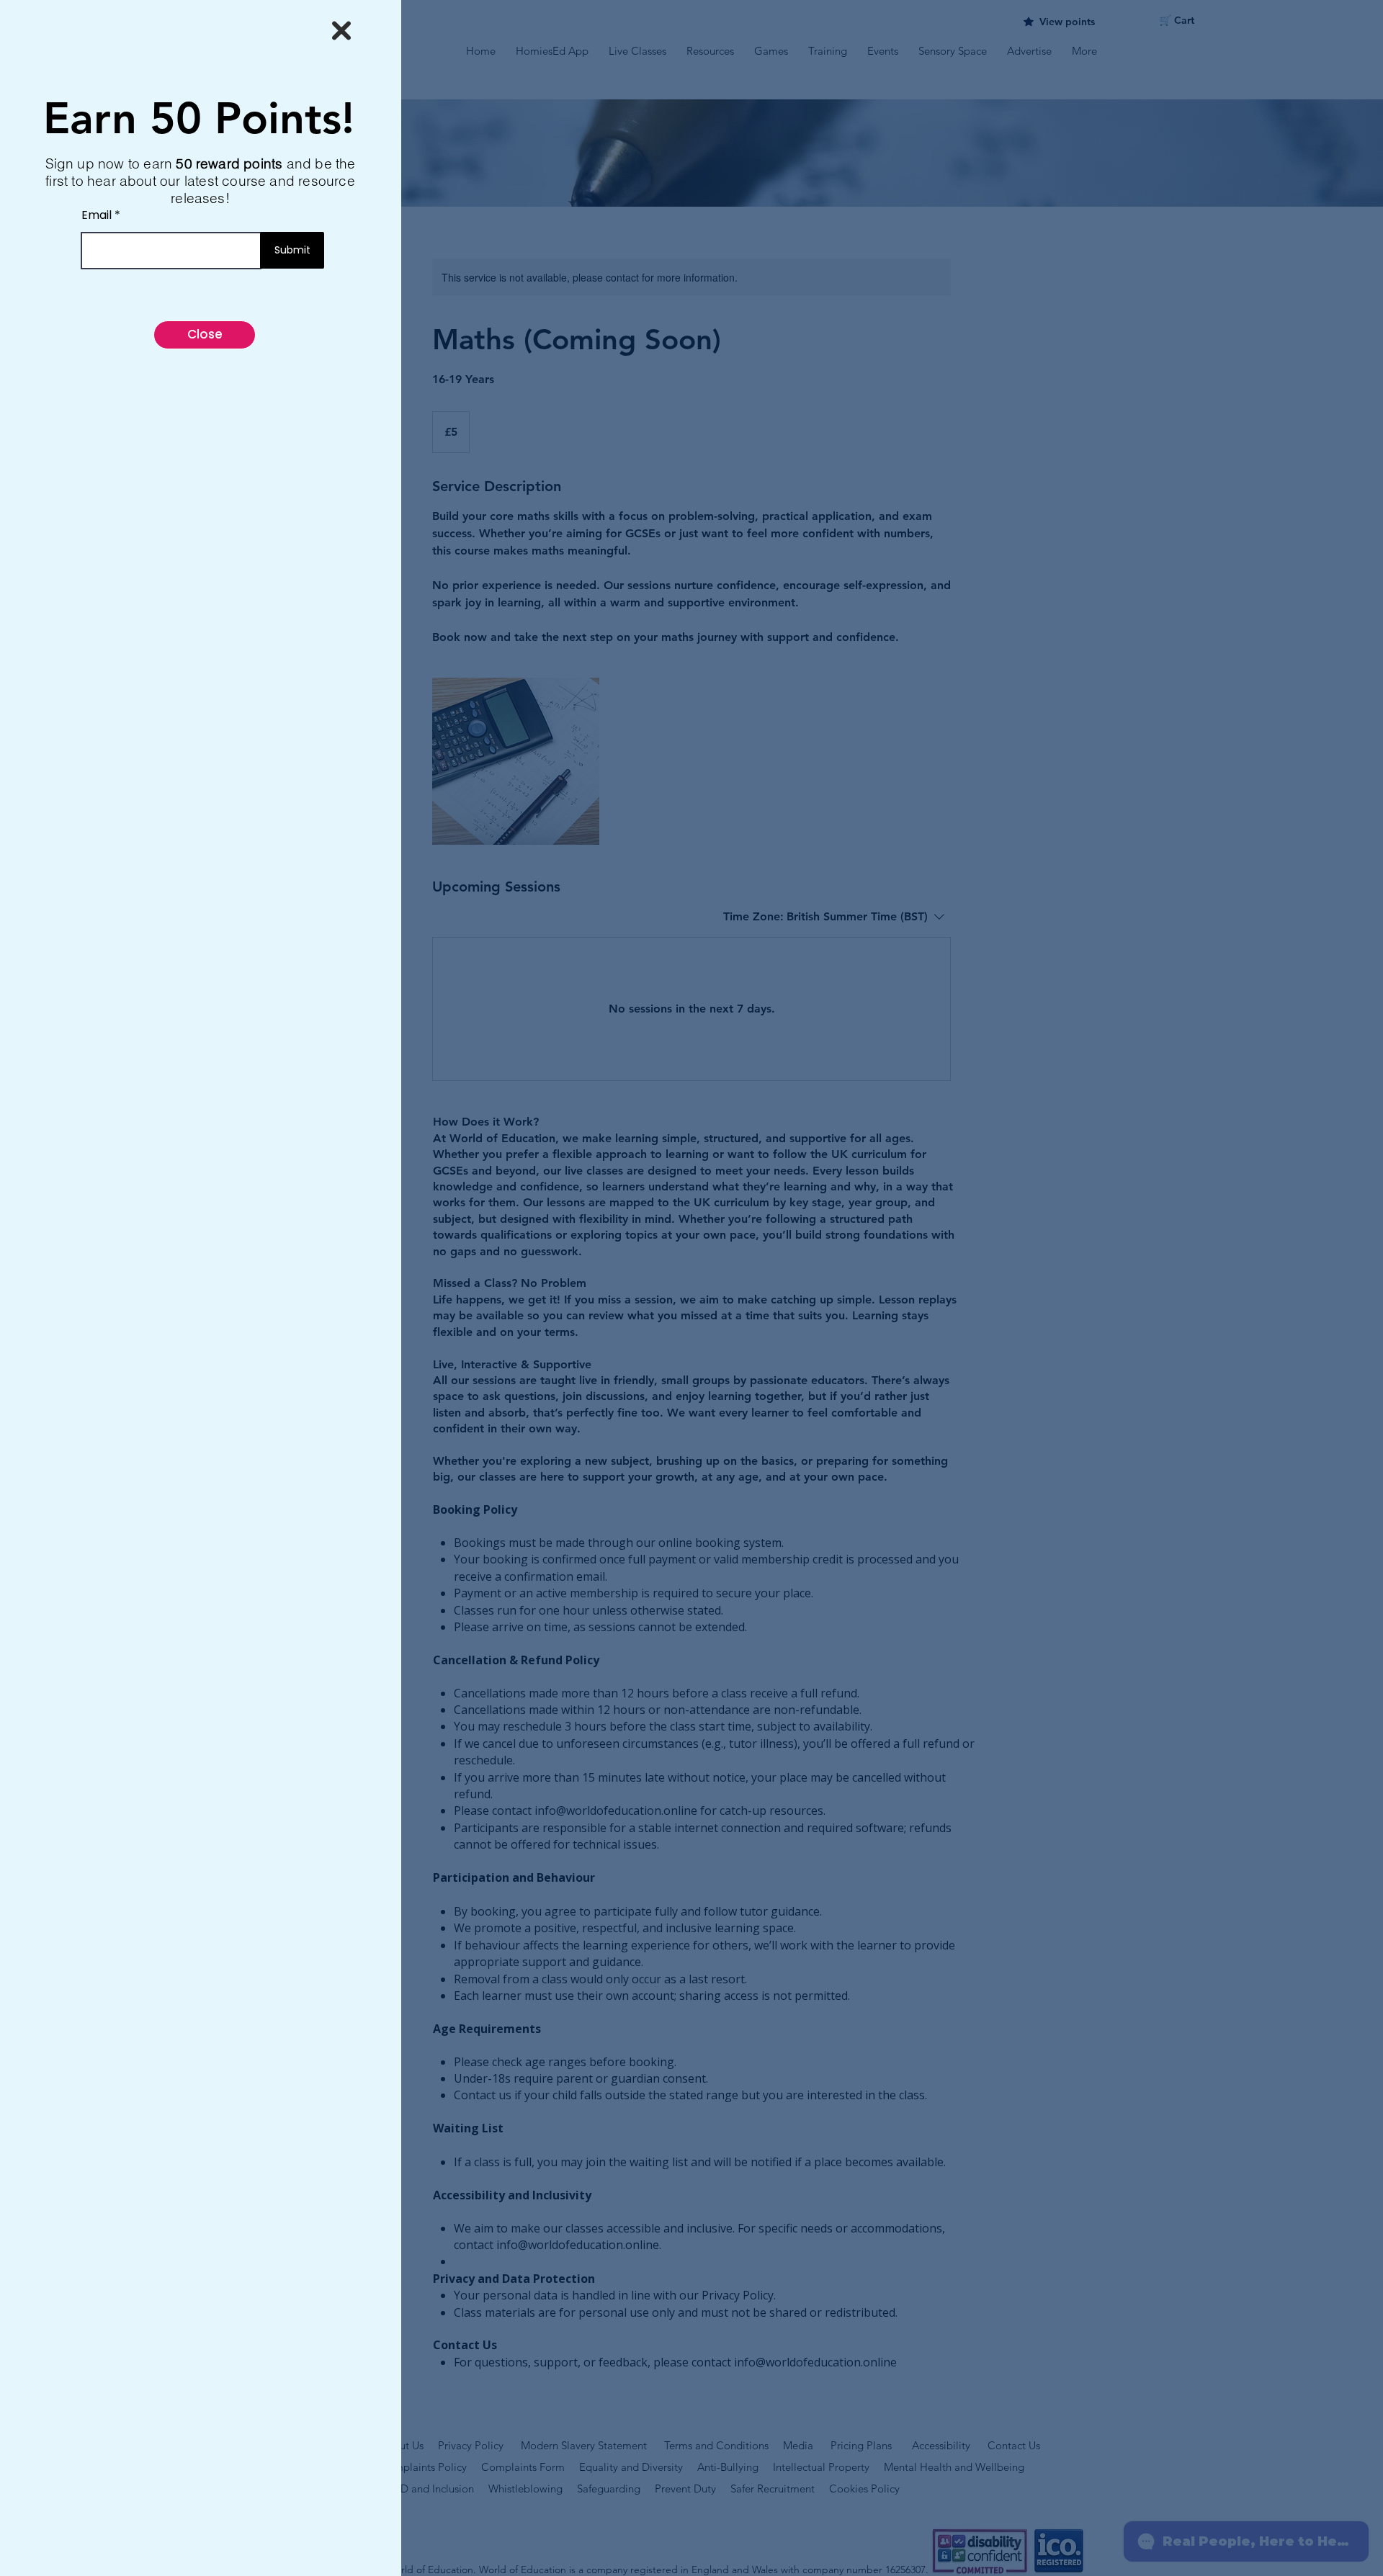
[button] (341, 31)
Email (97, 215)
